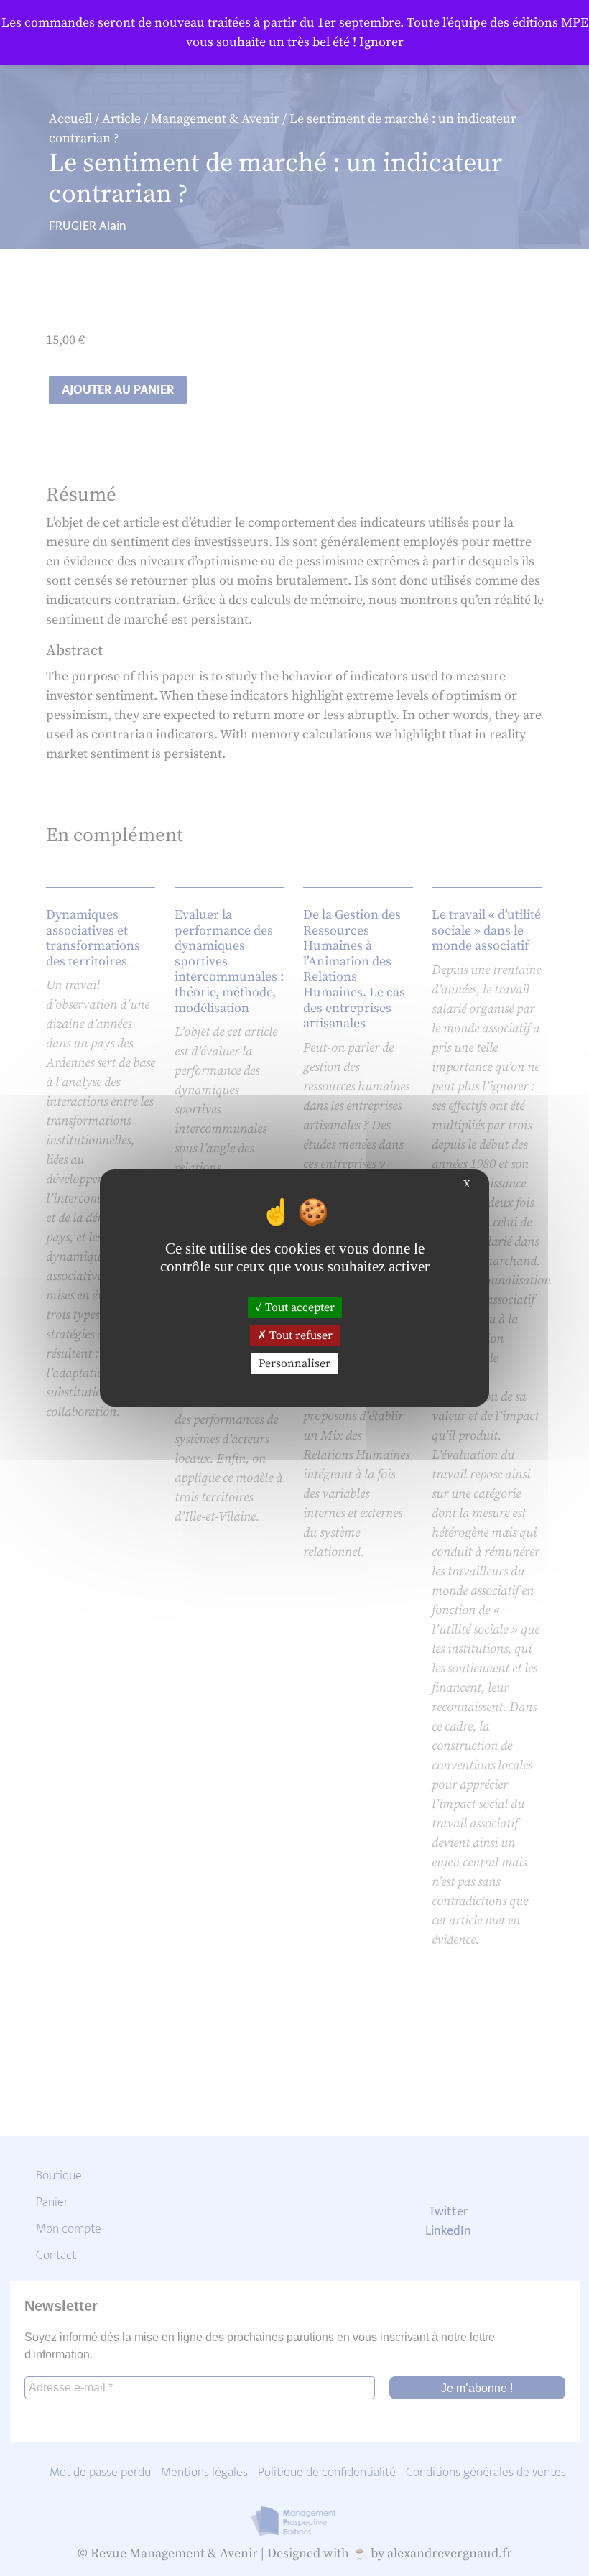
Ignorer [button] (381, 42)
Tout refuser (300, 1335)
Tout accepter (298, 1307)
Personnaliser (294, 1363)
